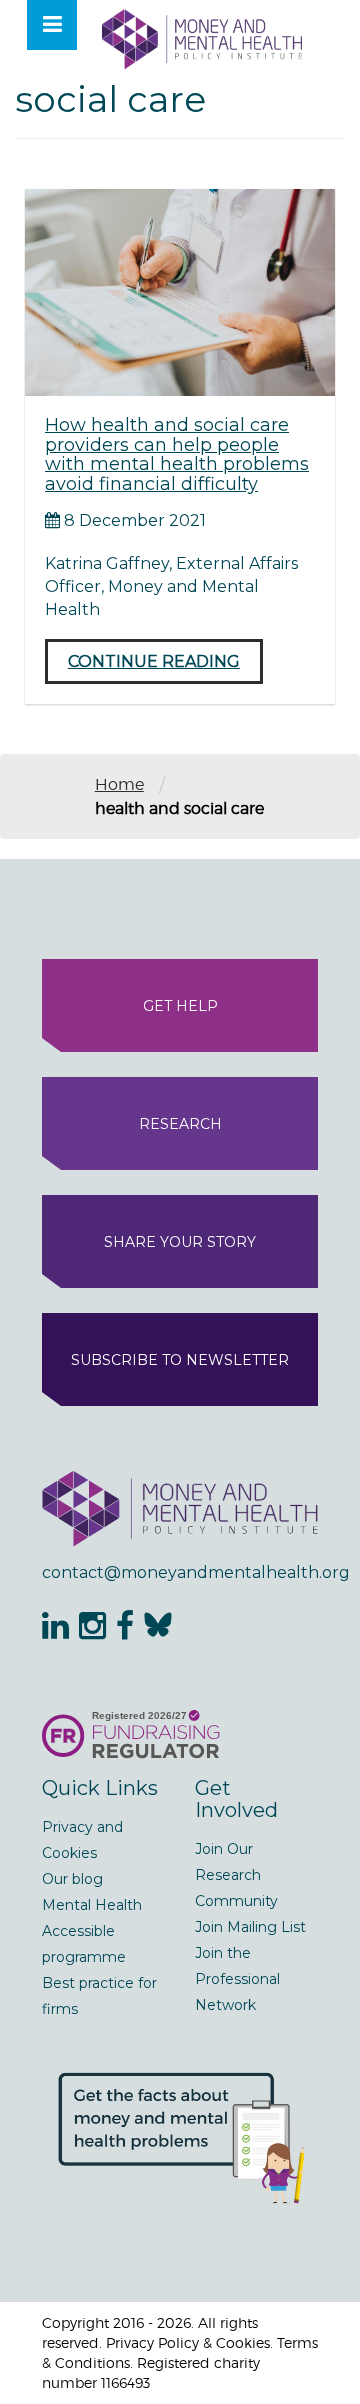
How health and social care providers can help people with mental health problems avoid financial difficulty (177, 454)
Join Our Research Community (236, 1875)
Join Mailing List (250, 1927)
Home (119, 784)
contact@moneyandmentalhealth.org (180, 1572)
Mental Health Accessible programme (92, 1931)
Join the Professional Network (237, 1979)
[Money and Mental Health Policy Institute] (202, 38)
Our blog (72, 1879)
